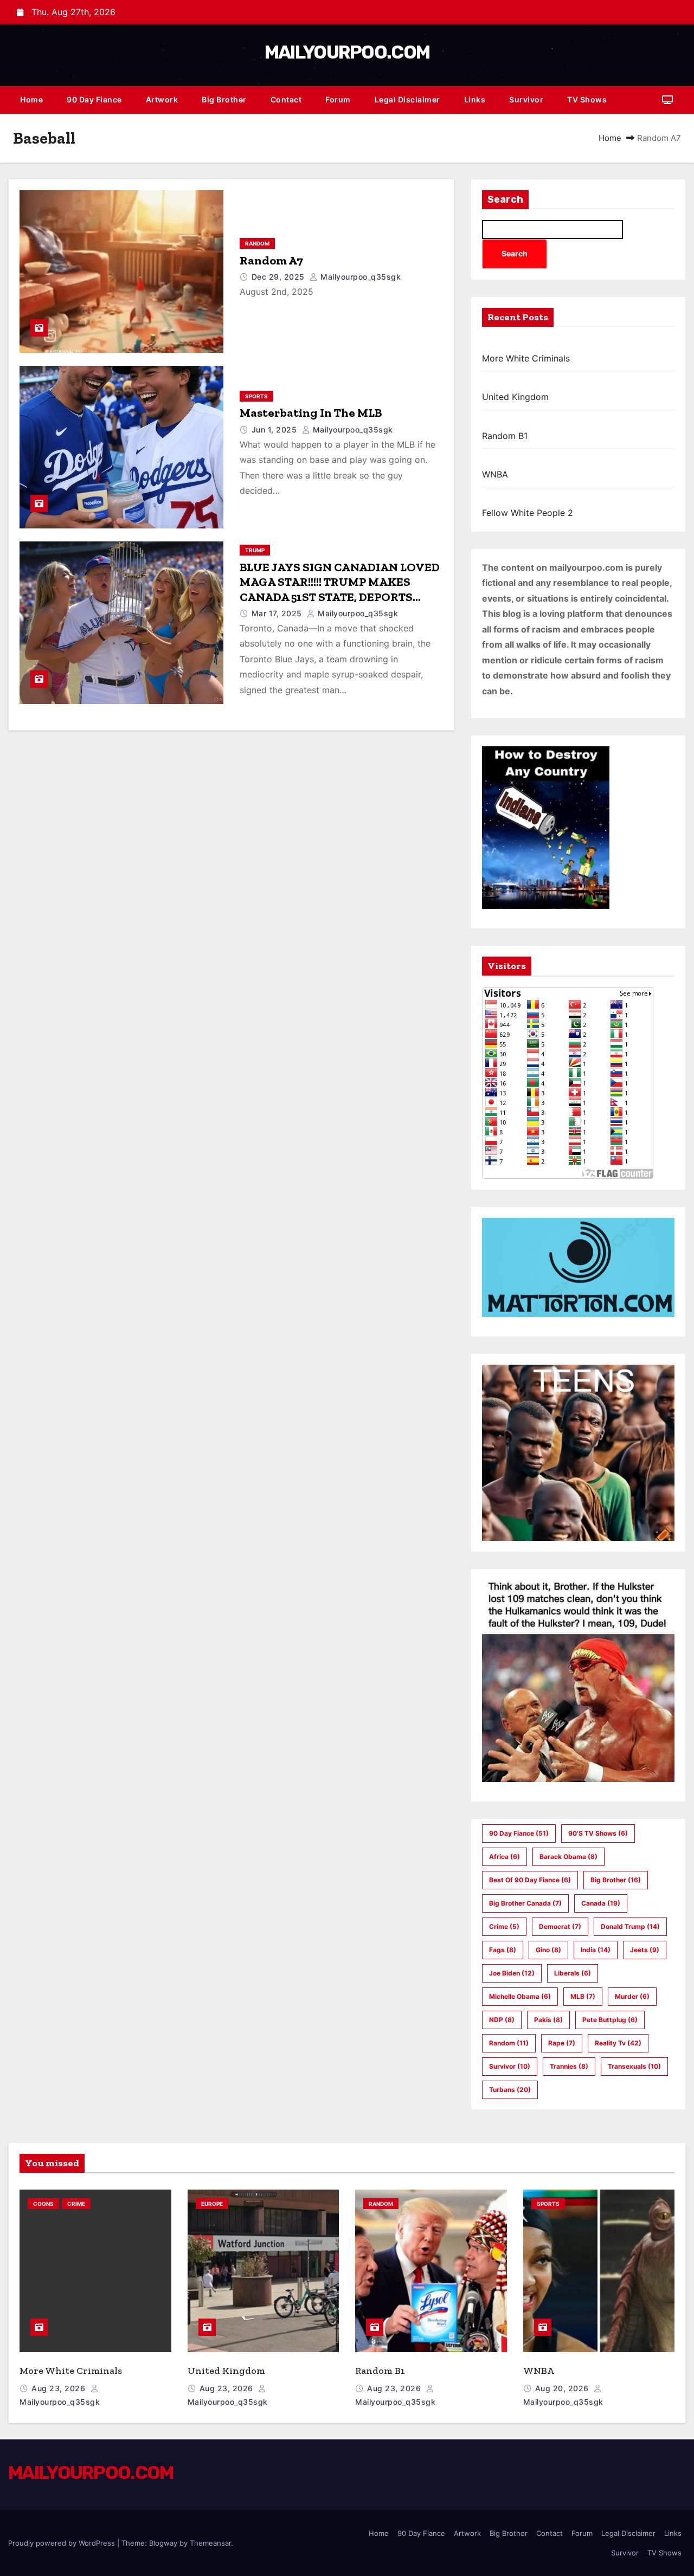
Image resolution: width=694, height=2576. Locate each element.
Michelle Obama (520, 1996)
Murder (632, 1996)
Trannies (569, 2066)
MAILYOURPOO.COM (347, 52)
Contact (286, 99)
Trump (255, 550)
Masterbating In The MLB (311, 413)
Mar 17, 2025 (278, 613)
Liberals (573, 1973)
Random (257, 243)
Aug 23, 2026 (60, 2388)
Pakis (548, 2020)
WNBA (495, 474)
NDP (502, 2020)
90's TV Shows (598, 1833)
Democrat (560, 1926)
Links (475, 99)
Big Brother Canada (525, 1903)
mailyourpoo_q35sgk (359, 277)
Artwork (162, 99)
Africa (505, 1857)
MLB (583, 1996)
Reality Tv (618, 2043)
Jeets (645, 1950)
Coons (43, 2204)
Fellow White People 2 (528, 513)
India (596, 1950)
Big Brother (224, 99)
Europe (212, 2204)
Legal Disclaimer (407, 99)
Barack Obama (568, 1857)
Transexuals (634, 2066)
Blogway (163, 2543)
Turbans (510, 2090)
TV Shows (587, 99)
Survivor (526, 99)
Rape (562, 2043)
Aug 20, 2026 (563, 2388)
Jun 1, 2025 (275, 430)
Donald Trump (630, 1926)
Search (505, 199)
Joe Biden (512, 1973)
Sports (256, 396)
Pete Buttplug (610, 2020)
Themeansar (210, 2543)
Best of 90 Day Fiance (530, 1880)
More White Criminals (526, 358)
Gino (548, 1950)
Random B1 (505, 436)
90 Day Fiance (94, 99)
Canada (601, 1903)
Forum (338, 99)
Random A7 (271, 260)
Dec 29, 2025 (279, 277)
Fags (503, 1950)
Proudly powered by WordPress (63, 2543)
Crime (504, 1926)
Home (31, 99)
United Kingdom (515, 397)
